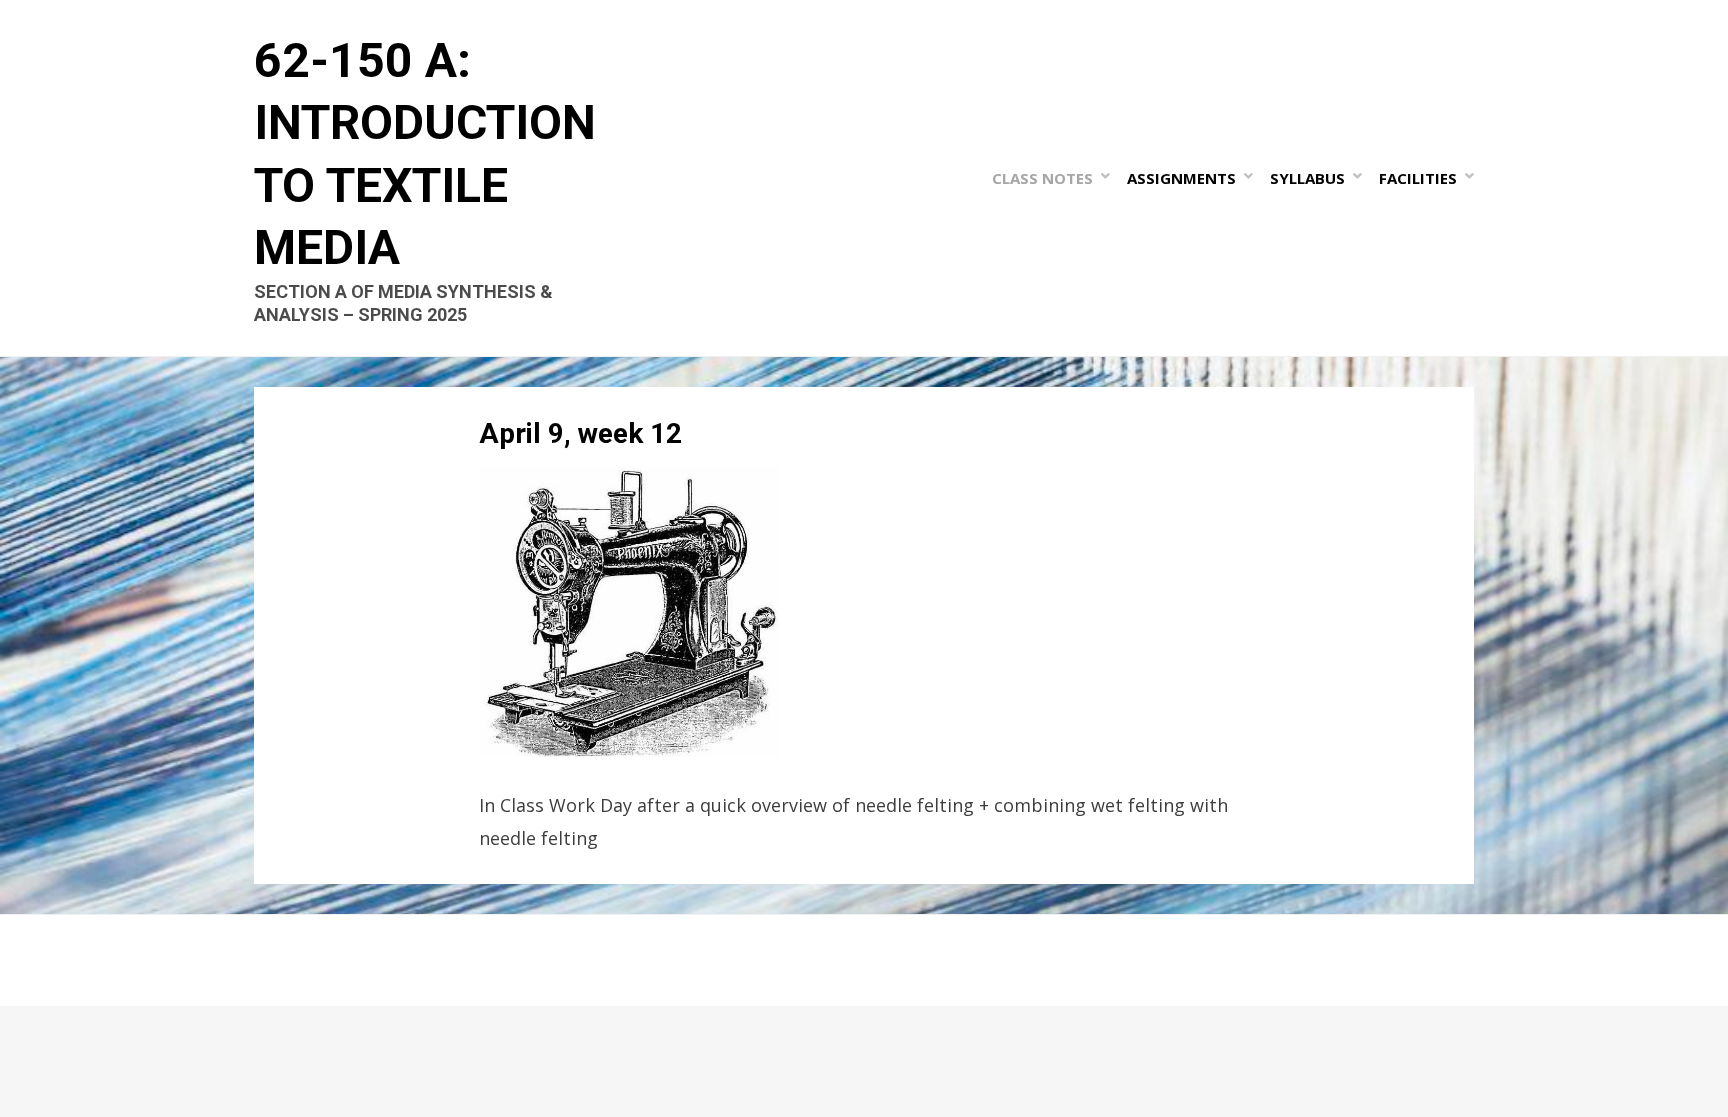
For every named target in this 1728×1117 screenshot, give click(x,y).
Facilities (1418, 178)
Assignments (1181, 178)
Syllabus (1307, 178)
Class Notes (1042, 178)
